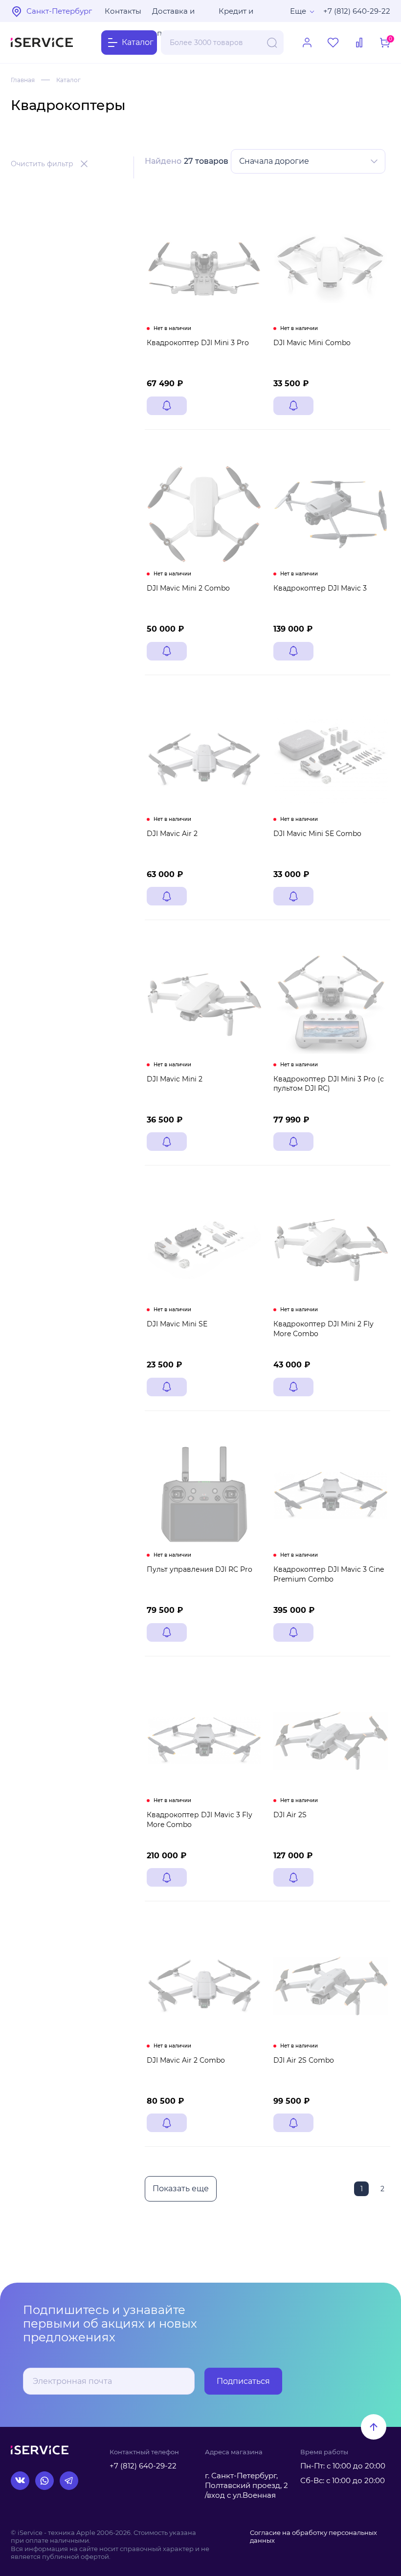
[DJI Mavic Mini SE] (204, 1250)
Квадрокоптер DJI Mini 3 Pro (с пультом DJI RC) (329, 1084)
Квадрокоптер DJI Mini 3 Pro (198, 343)
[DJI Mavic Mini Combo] (331, 269)
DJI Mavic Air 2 (172, 834)
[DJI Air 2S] (331, 1741)
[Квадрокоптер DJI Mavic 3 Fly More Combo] (204, 1741)
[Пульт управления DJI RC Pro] (204, 1495)
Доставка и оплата (173, 14)
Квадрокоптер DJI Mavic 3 (320, 588)
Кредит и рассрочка (239, 14)
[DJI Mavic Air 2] (204, 760)
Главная (23, 80)
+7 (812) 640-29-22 (357, 11)
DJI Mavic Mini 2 (175, 1079)
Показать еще (181, 2189)
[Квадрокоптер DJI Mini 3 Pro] (204, 269)
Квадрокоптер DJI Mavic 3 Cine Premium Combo (329, 1574)
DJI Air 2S (290, 1815)
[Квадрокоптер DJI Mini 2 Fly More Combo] (331, 1250)
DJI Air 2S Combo (304, 2060)
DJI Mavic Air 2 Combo (186, 2060)
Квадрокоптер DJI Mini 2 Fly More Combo (323, 1329)
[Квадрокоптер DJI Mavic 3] (331, 514)
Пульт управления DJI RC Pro (200, 1569)
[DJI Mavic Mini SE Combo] (331, 760)
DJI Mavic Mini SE (177, 1324)
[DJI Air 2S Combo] (331, 1986)
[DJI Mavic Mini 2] (204, 1004)
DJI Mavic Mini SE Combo (317, 834)
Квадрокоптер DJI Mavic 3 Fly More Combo (200, 1820)
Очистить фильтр (42, 164)
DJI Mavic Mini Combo (312, 343)
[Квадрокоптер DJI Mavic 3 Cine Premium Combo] (331, 1495)
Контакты (123, 11)
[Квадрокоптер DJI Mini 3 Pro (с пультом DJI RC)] (331, 1004)
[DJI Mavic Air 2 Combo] (204, 1986)
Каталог (68, 80)
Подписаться (243, 2381)
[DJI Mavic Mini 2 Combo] (204, 514)
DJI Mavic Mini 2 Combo (188, 588)
